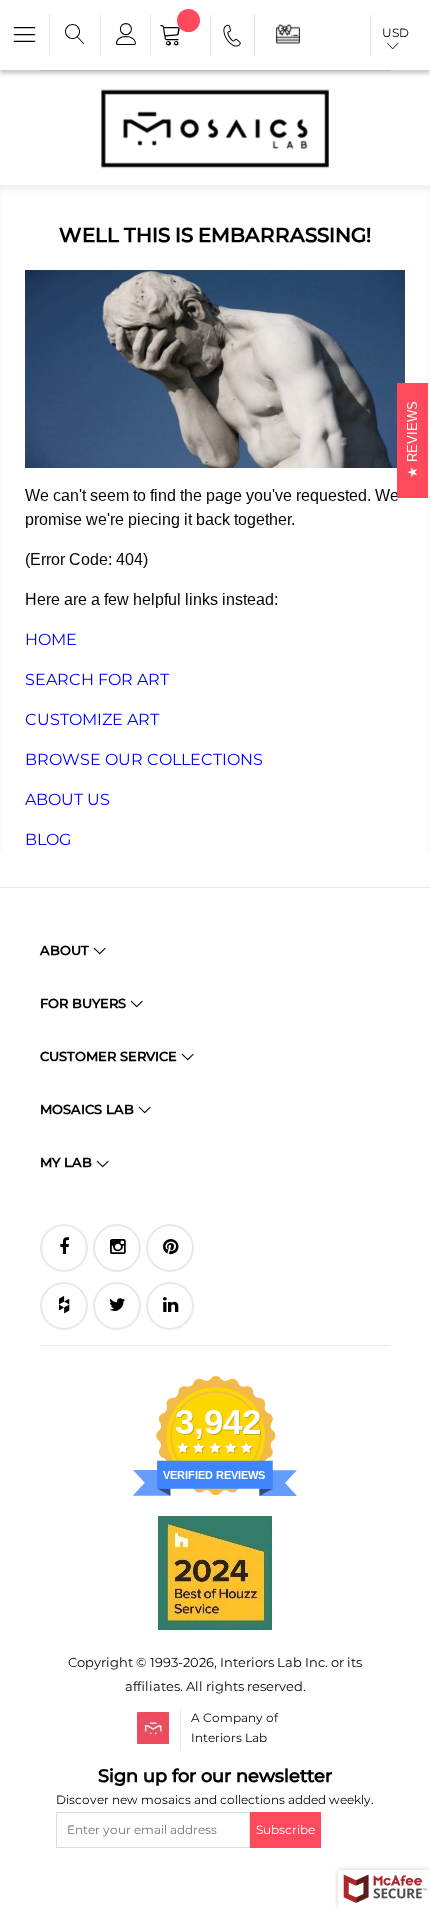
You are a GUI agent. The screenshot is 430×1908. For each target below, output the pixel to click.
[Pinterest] (170, 1248)
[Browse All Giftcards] (288, 33)
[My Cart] (180, 37)
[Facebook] (64, 1248)
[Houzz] (64, 1306)
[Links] (125, 35)
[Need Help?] (233, 39)
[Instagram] (117, 1248)
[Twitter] (117, 1306)
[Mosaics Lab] (215, 128)
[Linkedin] (170, 1306)
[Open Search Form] (75, 35)
